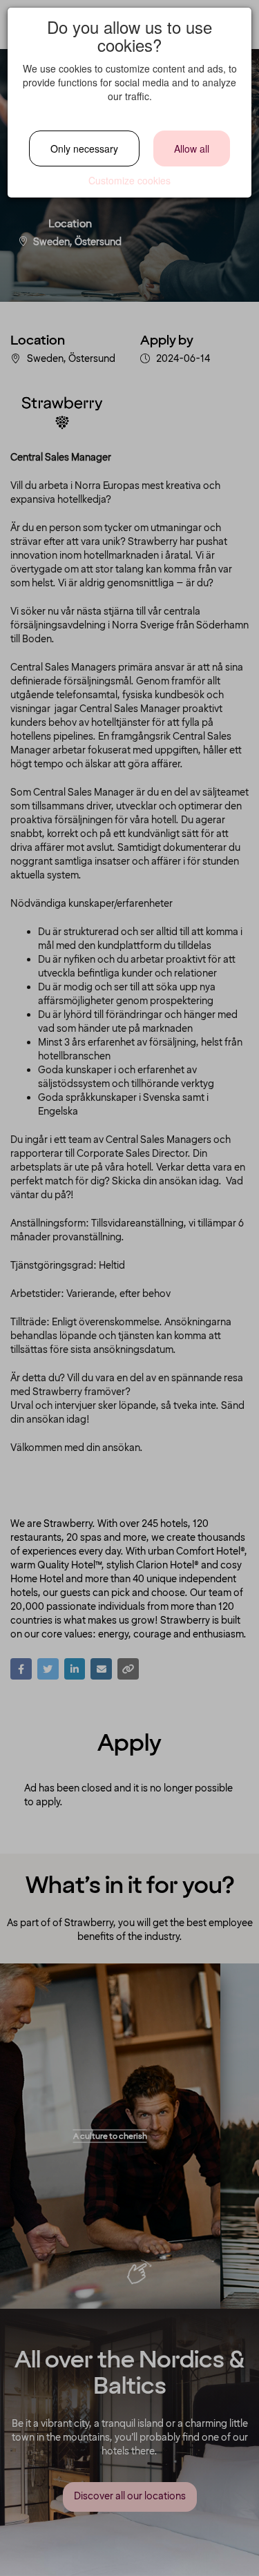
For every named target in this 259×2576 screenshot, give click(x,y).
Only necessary (84, 148)
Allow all (192, 148)
